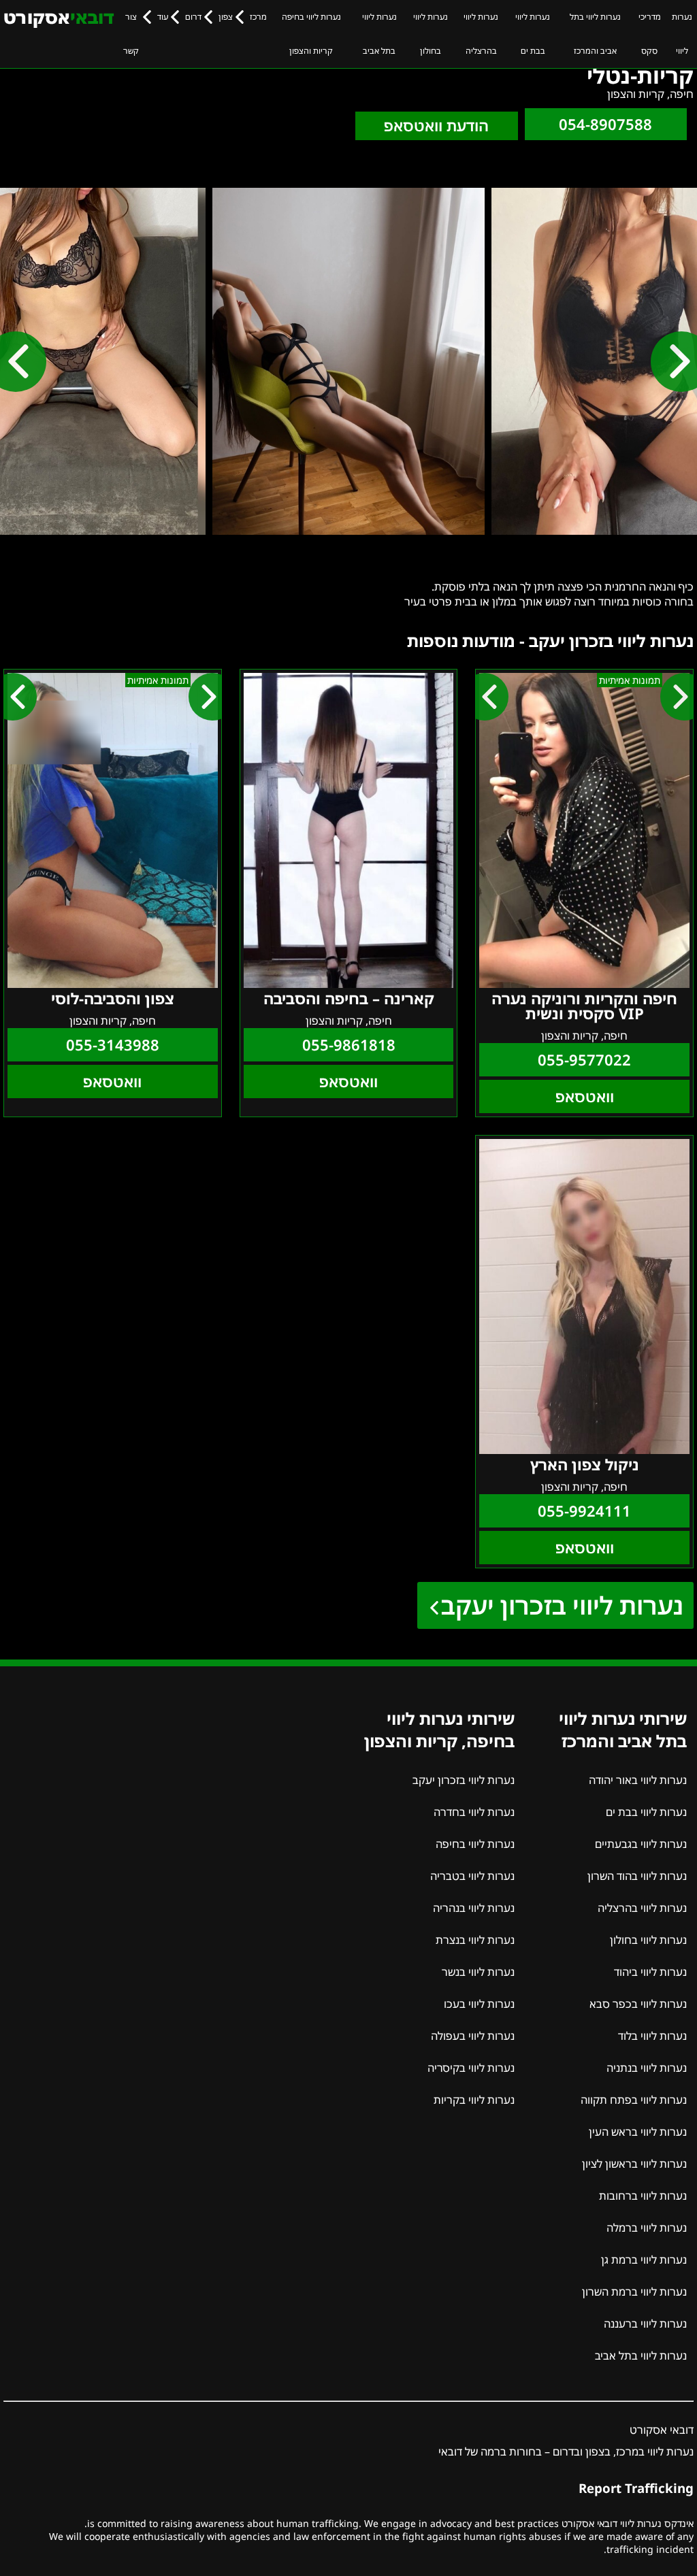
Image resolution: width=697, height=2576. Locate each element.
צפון (226, 17)
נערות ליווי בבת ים (533, 34)
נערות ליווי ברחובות (643, 2196)
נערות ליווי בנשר (478, 1972)
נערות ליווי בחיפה (475, 1844)
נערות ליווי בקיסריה (471, 2068)
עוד (163, 17)
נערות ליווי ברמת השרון (634, 2292)
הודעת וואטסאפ (436, 126)
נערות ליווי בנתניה (647, 2068)
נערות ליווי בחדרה (474, 1812)
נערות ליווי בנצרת (475, 1940)
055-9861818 (349, 1045)
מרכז (258, 17)
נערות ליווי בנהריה (474, 1908)
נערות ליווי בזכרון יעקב (562, 1605)
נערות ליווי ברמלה (647, 2228)
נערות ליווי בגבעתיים (641, 1844)
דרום (193, 17)
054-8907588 (605, 124)
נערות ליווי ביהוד (650, 1972)
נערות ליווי (682, 34)
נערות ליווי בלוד (652, 2036)
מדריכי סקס (650, 34)
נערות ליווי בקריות (474, 2100)
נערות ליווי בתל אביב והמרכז (595, 34)
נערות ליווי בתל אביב (379, 34)
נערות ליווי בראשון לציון (634, 2164)
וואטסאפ (585, 1096)
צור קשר (131, 34)
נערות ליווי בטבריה (472, 1876)
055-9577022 (584, 1060)
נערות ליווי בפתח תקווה (634, 2100)
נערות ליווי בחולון (431, 34)
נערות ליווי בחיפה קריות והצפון (311, 34)
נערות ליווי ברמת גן (644, 2260)
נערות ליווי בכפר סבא (638, 2004)
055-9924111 (584, 1511)
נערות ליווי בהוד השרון (637, 1876)
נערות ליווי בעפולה (473, 2036)
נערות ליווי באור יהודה (638, 1780)
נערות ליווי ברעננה (645, 2324)
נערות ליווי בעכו (479, 2004)
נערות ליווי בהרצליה (481, 34)
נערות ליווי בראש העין (638, 2132)
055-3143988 (113, 1045)
